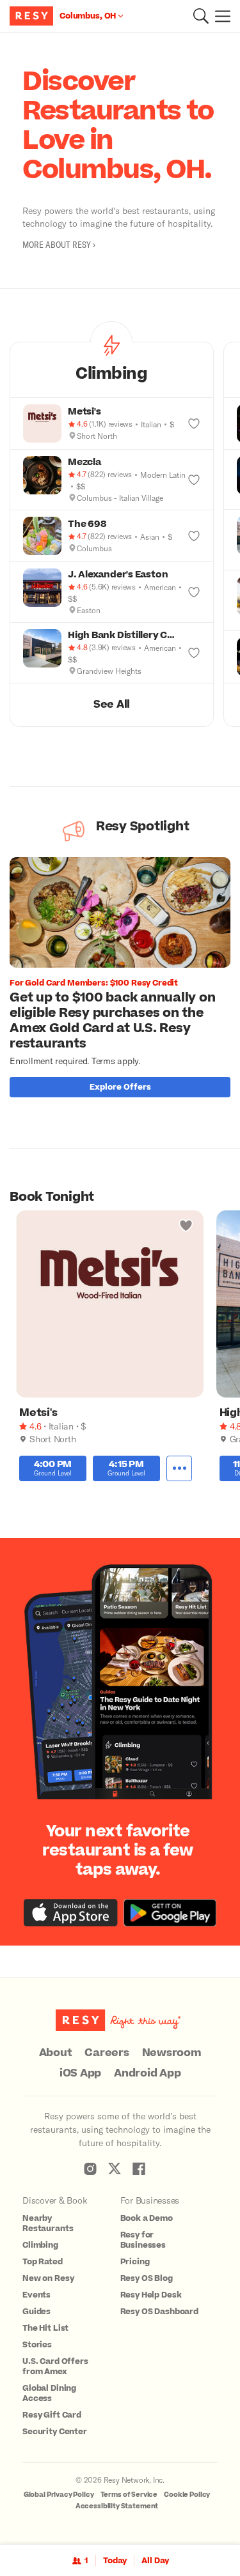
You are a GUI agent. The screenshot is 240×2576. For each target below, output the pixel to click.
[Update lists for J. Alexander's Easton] (194, 592)
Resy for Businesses (143, 2240)
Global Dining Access (49, 2393)
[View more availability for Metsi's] (179, 1468)
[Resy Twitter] (115, 2168)
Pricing (135, 2262)
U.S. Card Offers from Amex (55, 2366)
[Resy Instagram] (90, 2168)
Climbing (40, 2245)
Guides (36, 2312)
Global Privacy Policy (59, 2495)
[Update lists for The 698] (194, 536)
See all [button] (112, 705)
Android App (147, 2073)
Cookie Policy (187, 2495)
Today (115, 2561)
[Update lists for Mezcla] (194, 480)
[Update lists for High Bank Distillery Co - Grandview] (194, 653)
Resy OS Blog (147, 2278)
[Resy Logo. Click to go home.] (33, 16)
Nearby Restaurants (48, 2223)
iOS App (80, 2073)
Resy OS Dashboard (159, 2312)
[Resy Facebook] (139, 2168)
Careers (107, 2053)
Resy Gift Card (52, 2415)
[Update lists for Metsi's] (194, 423)
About (56, 2053)
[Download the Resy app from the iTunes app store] (71, 1913)
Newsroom (172, 2053)
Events (36, 2295)
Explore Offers (120, 1087)
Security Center (55, 2432)
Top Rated (43, 2262)
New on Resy (48, 2278)
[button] (201, 16)
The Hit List (45, 2328)
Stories (37, 2345)
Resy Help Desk (151, 2295)
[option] (125, 980)
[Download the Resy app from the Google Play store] (170, 1913)
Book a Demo (147, 2218)
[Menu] (220, 16)
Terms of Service (129, 2495)
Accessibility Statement (117, 2506)
